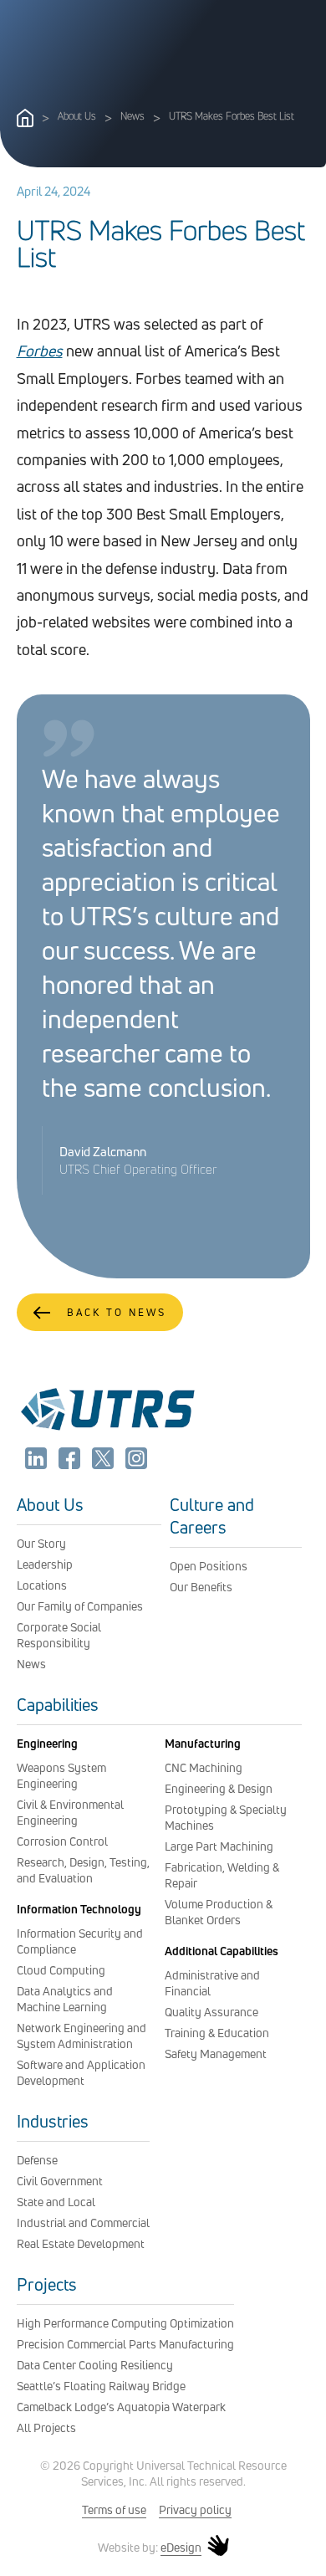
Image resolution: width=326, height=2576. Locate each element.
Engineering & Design (219, 1788)
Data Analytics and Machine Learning (65, 1999)
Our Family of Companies (80, 1606)
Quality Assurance (211, 2012)
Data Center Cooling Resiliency (95, 2365)
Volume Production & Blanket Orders (219, 1912)
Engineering (47, 1743)
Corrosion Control (62, 1841)
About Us (77, 116)
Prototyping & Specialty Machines (226, 1817)
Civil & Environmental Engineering (70, 1812)
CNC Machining (204, 1767)
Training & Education (217, 2033)
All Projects (46, 2427)
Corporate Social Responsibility (59, 1635)
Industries (53, 2121)
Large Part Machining (219, 1846)
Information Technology (79, 1909)
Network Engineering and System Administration (81, 2036)
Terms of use (114, 2509)
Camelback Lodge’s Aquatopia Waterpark (121, 2407)
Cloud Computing (61, 1970)
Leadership (45, 1564)
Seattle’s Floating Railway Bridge (101, 2386)
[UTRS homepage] (107, 1430)
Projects (47, 2284)
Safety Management (216, 2054)
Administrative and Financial (212, 1983)
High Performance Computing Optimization (125, 2323)
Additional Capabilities (222, 1951)
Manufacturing (203, 1743)
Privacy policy (195, 2509)
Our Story (41, 1543)
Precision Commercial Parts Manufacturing (125, 2344)
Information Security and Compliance (80, 1941)
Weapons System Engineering (61, 1775)
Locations (42, 1585)
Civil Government (60, 2181)
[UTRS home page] (25, 122)
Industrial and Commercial (83, 2223)
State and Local (56, 2202)
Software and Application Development (81, 2072)
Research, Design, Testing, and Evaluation (83, 1870)
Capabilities (58, 1705)
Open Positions (209, 1566)
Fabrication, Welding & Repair (222, 1875)
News (132, 116)
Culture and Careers (212, 1516)
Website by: (150, 2548)
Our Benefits (201, 1587)
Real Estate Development (81, 2243)
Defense (37, 2160)
